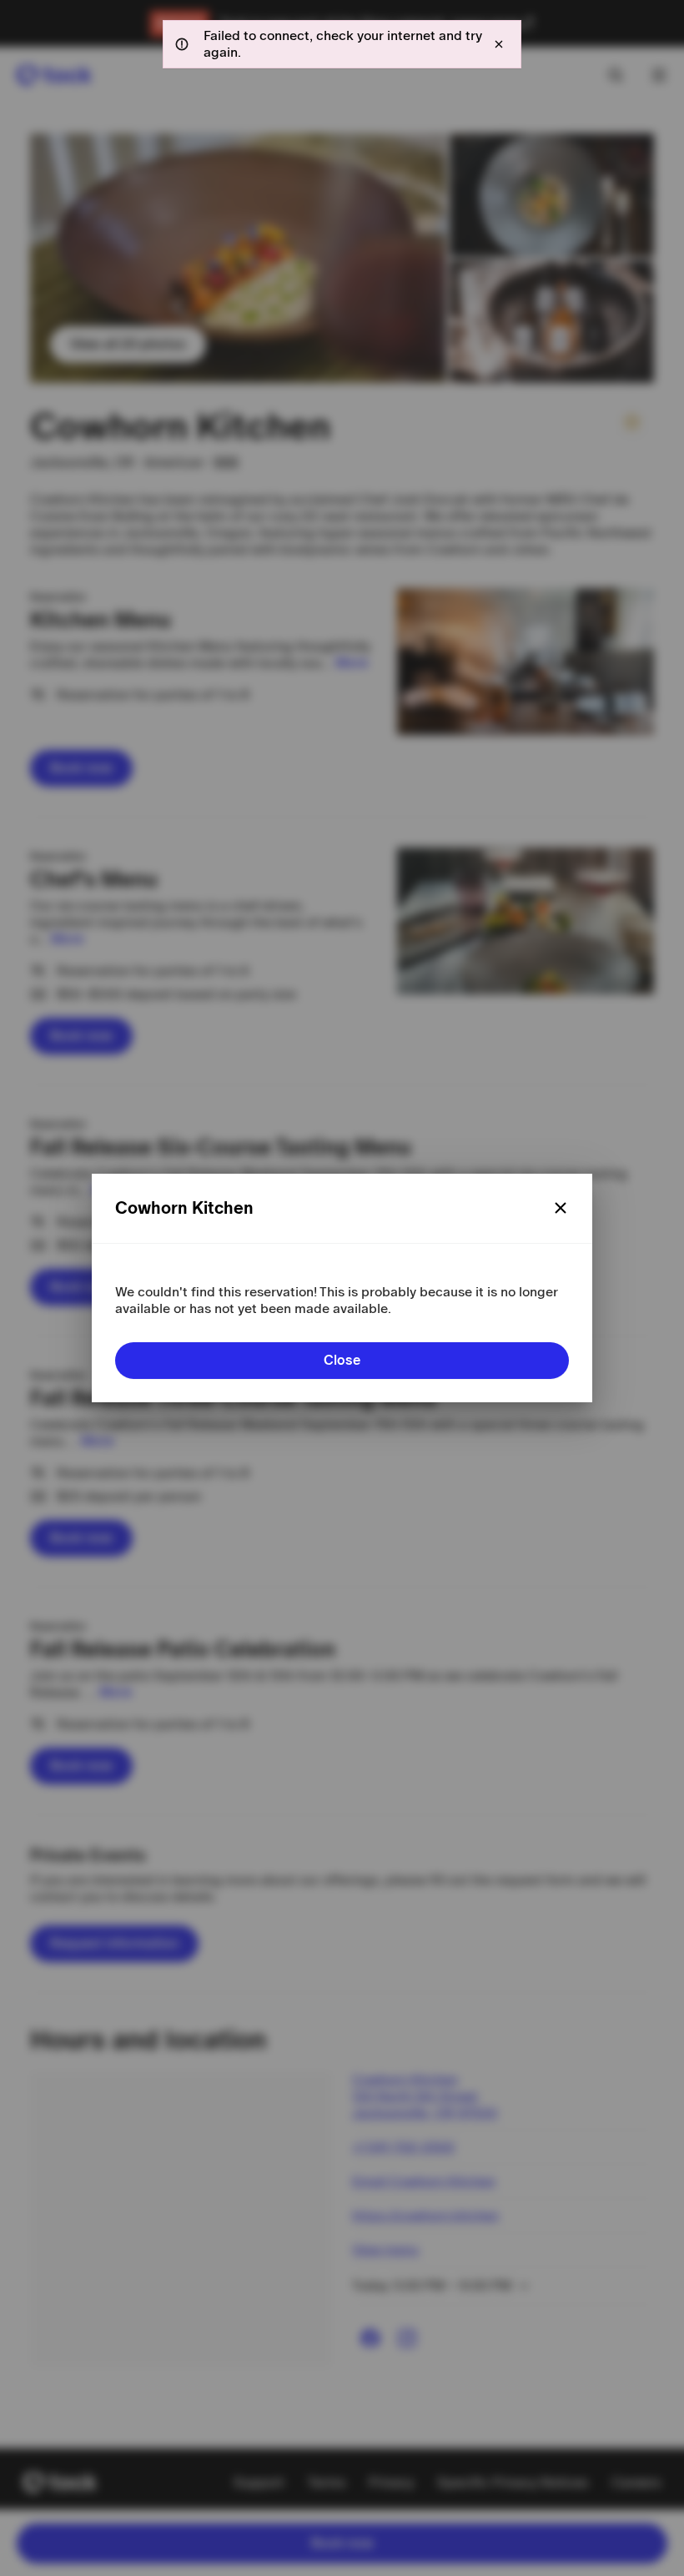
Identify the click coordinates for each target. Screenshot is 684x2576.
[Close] (561, 1208)
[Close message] (499, 44)
